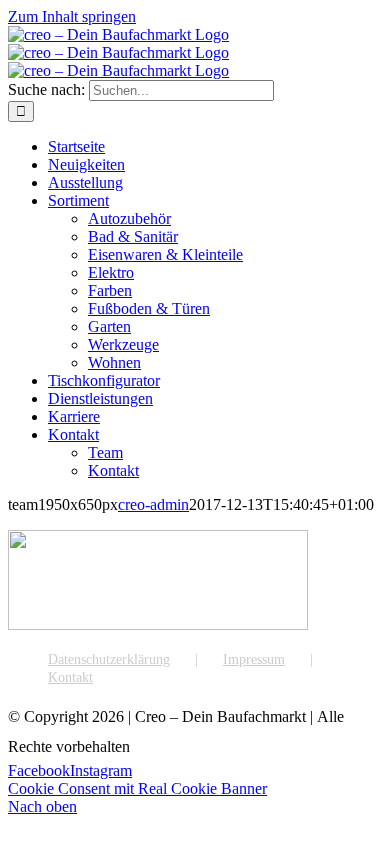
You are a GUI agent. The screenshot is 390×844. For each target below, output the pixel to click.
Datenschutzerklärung (109, 659)
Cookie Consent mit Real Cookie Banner (137, 788)
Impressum (254, 659)
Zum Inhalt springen (72, 16)
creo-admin (153, 504)
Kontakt (70, 677)
